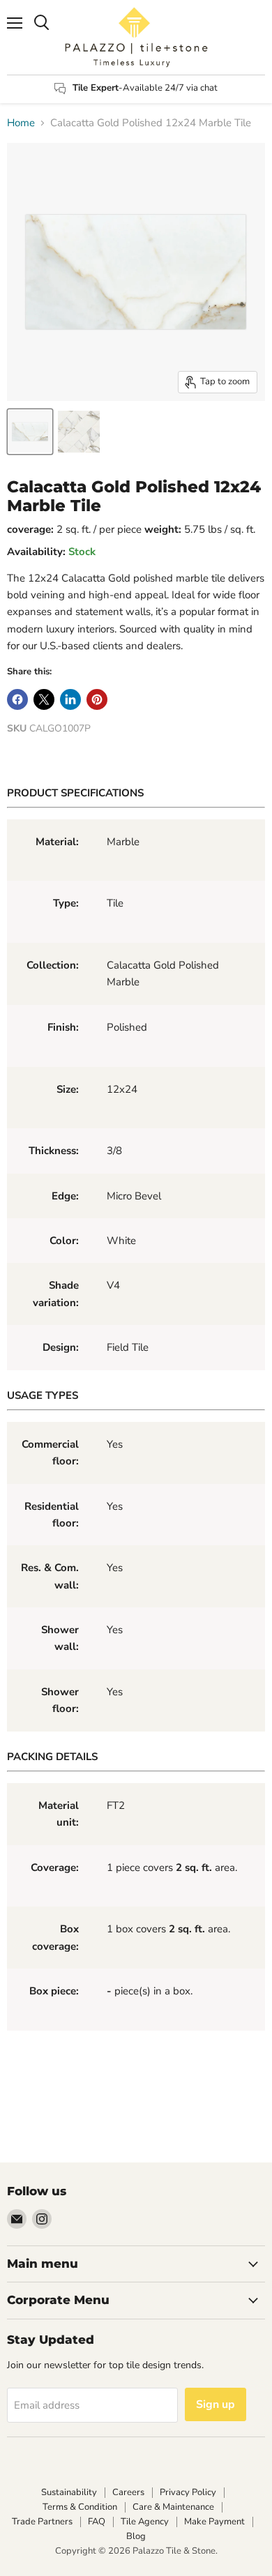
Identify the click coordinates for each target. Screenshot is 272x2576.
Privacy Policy (188, 2492)
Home (21, 123)
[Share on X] (44, 699)
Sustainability (69, 2492)
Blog (136, 2536)
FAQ (97, 2522)
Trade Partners (42, 2522)
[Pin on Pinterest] (97, 699)
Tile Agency (145, 2522)
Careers (128, 2492)
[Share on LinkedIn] (70, 699)
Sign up (216, 2404)
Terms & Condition (80, 2507)
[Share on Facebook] (17, 699)
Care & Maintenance (173, 2507)
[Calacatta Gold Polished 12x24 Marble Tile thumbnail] (30, 432)
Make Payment (214, 2522)
